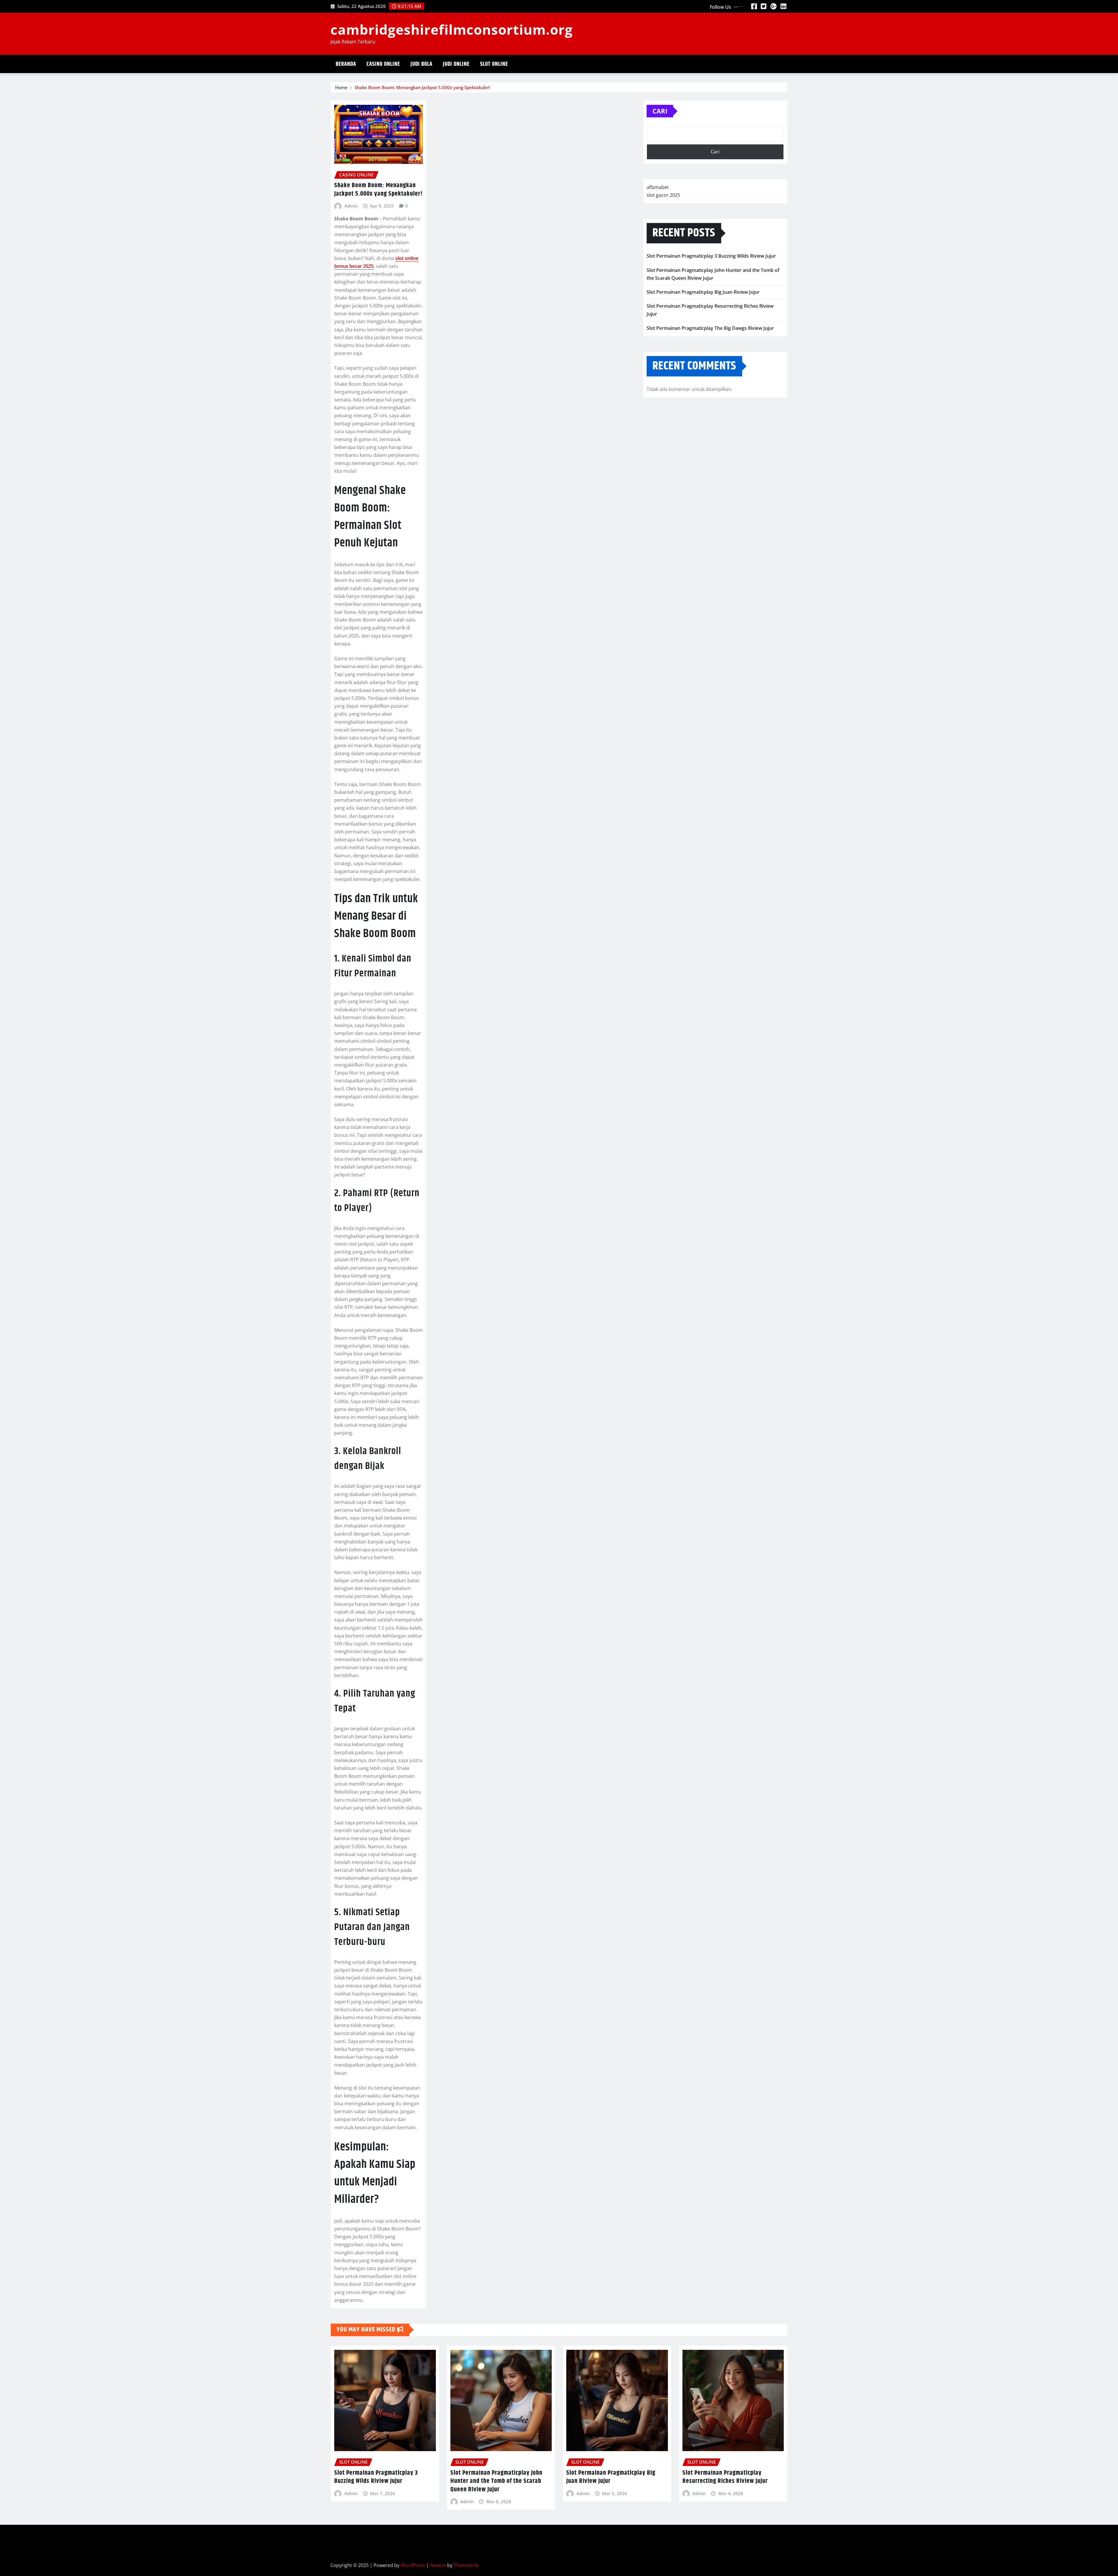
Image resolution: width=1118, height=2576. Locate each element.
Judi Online (456, 64)
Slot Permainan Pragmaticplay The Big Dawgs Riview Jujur (710, 328)
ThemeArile (466, 2565)
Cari (660, 111)
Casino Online (383, 64)
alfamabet (658, 187)
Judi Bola (421, 64)
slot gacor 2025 (663, 195)
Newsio (438, 2565)
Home (341, 87)
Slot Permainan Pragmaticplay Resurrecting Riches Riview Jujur (725, 2477)
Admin (351, 206)
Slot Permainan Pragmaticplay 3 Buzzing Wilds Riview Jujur (711, 256)
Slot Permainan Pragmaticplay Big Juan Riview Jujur (703, 292)
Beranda (346, 64)
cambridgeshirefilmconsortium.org (452, 29)
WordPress (413, 2565)
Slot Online (494, 64)
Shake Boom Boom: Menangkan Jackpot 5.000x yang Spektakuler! (422, 87)
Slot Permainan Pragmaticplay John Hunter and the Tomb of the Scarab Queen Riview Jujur (496, 2481)
